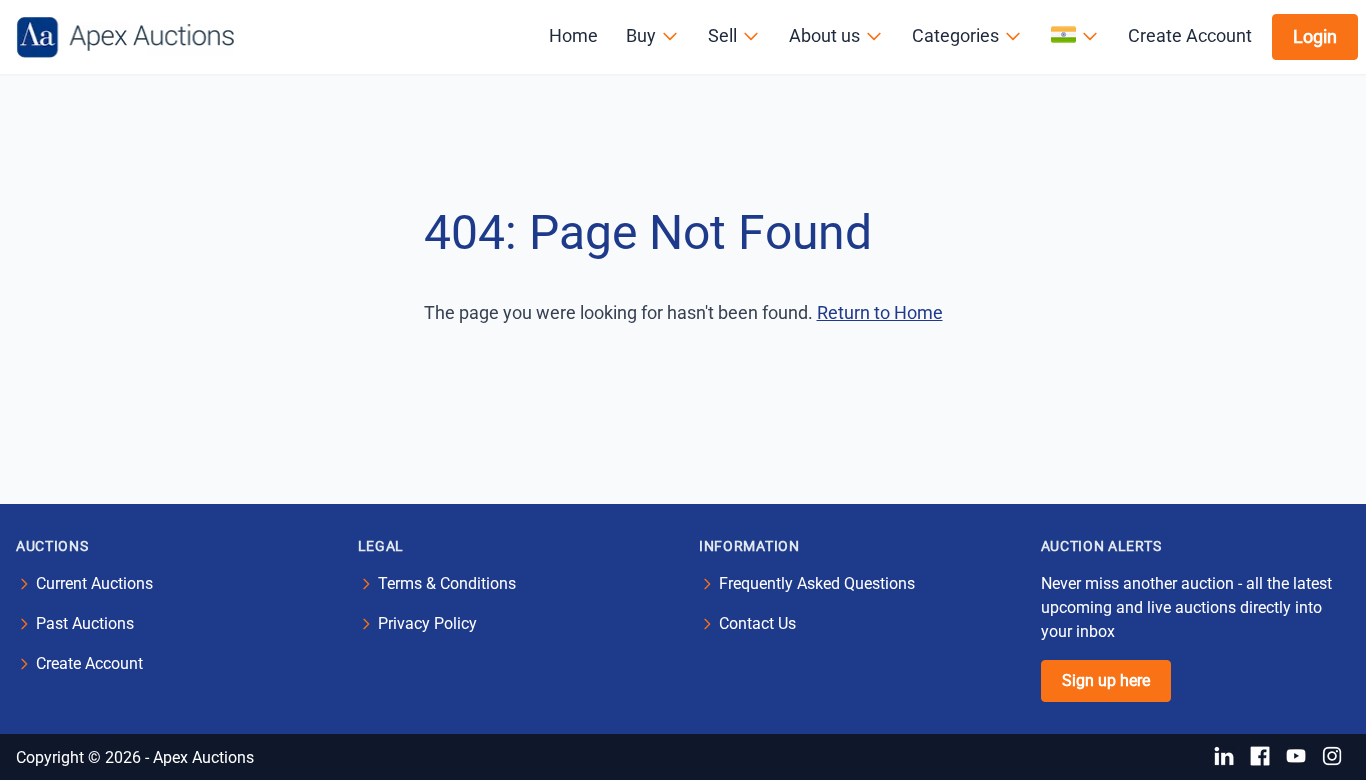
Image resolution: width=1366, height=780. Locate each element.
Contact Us (757, 623)
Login (1315, 36)
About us (824, 35)
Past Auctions (85, 623)
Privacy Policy (427, 623)
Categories (955, 35)
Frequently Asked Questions (817, 583)
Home (573, 35)
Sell (722, 35)
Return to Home (880, 312)
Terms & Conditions (447, 583)
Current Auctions (94, 583)
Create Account (1190, 35)
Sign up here (1106, 680)
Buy (641, 35)
